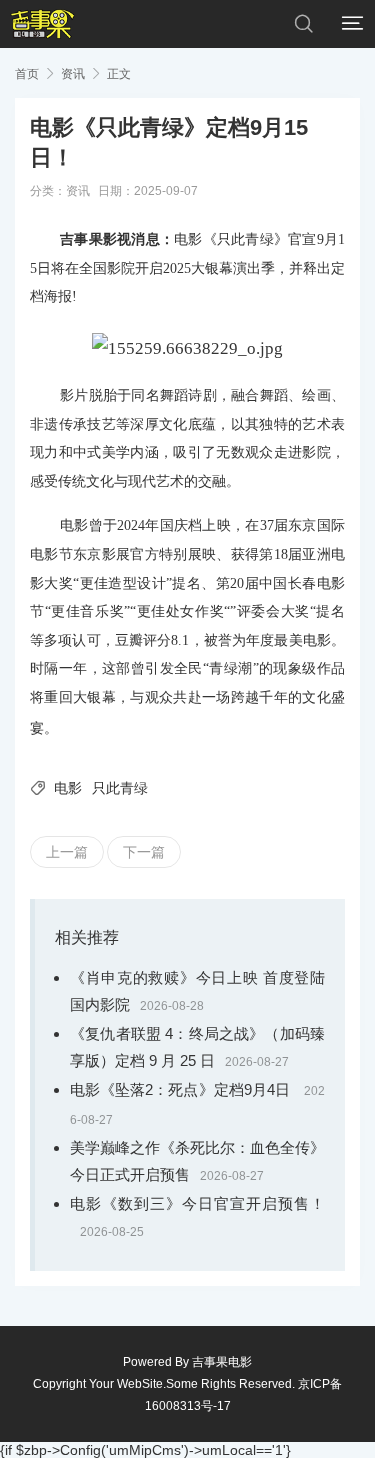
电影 (68, 788)
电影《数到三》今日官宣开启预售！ (197, 1203)
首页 (27, 74)
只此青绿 (120, 788)
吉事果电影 (222, 1362)
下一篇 (144, 852)
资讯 (73, 74)
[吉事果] (42, 24)
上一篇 (67, 852)
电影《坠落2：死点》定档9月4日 (182, 1089)
